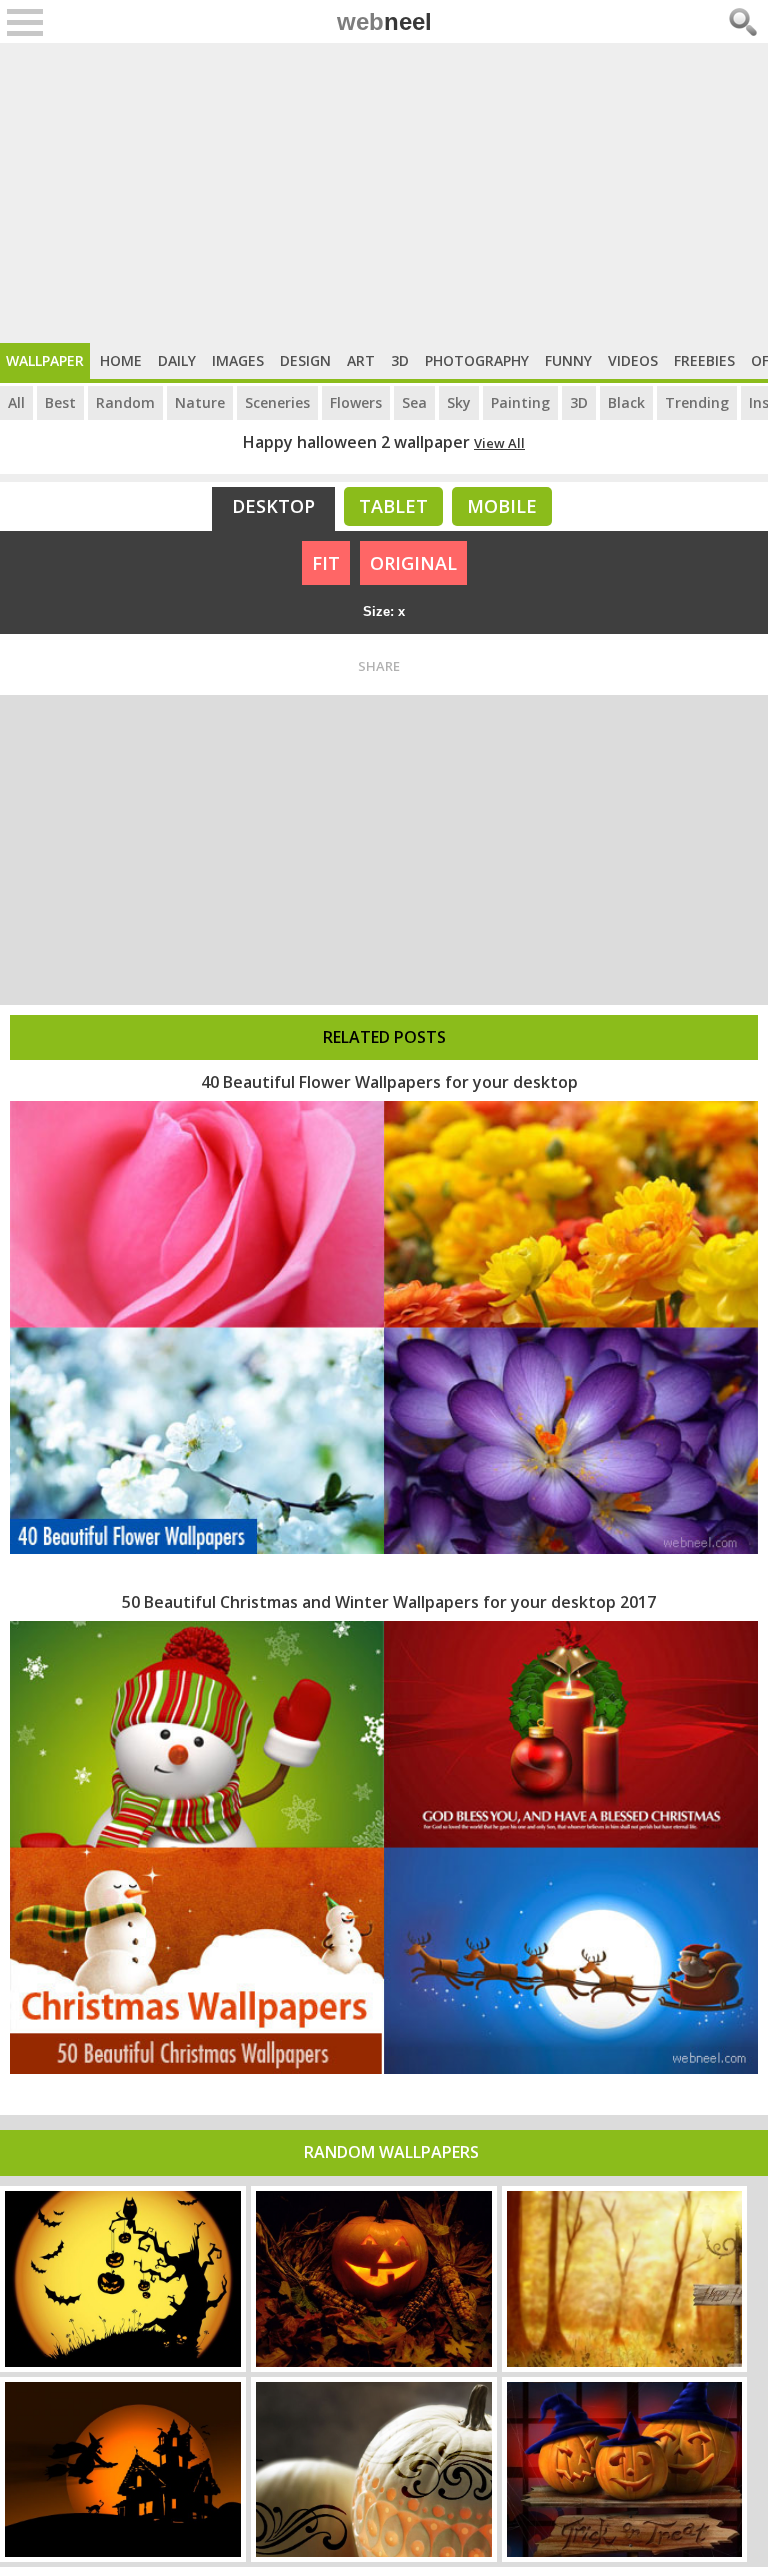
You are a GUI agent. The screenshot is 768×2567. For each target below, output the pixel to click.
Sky (459, 402)
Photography (477, 360)
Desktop (273, 506)
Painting (520, 402)
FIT (326, 563)
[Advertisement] (384, 193)
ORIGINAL (413, 563)
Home (121, 360)
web (384, 21)
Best (60, 402)
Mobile (502, 506)
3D (400, 360)
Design (305, 360)
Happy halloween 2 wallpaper (356, 442)
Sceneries (277, 402)
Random (125, 402)
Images (238, 360)
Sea (414, 402)
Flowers (356, 402)
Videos (633, 360)
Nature (200, 402)
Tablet (393, 506)
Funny (568, 360)
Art (361, 360)
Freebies (704, 360)
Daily (177, 360)
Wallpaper (45, 360)
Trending (697, 402)
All (16, 402)
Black (626, 402)
